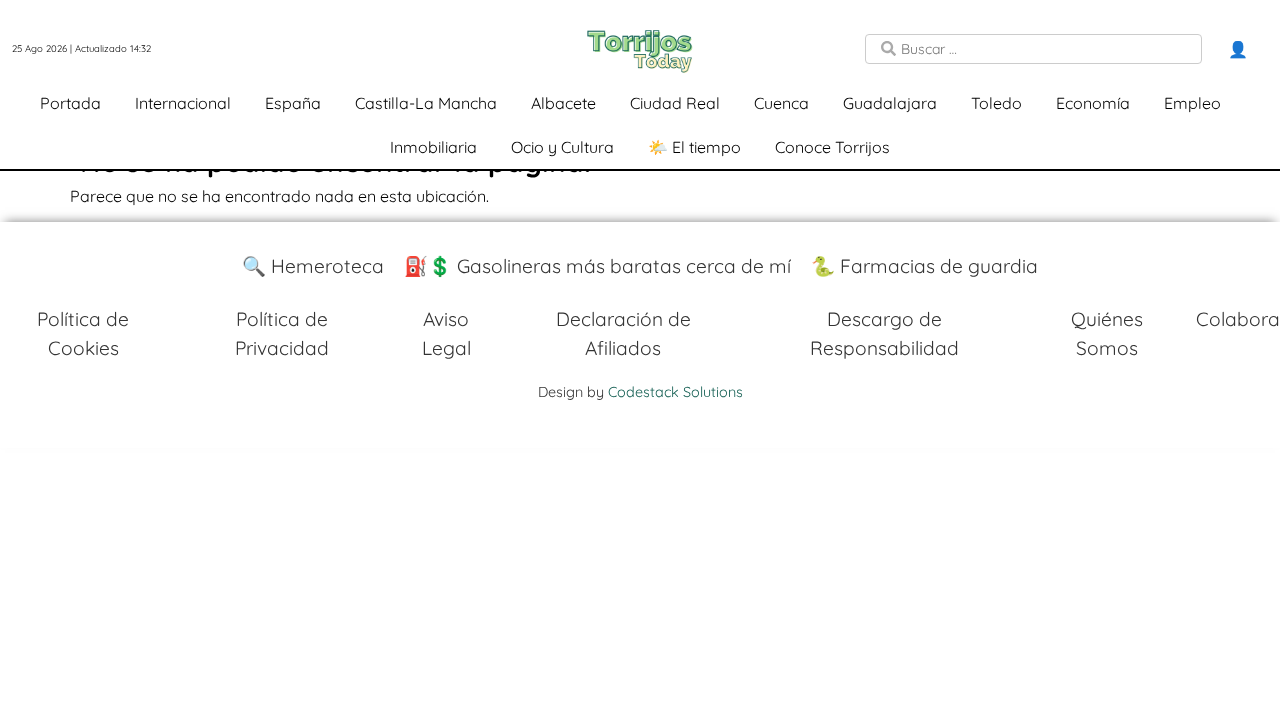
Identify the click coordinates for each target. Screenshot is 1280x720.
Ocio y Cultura (562, 147)
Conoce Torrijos (832, 147)
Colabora (1238, 319)
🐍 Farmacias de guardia (924, 266)
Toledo (996, 103)
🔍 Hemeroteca (313, 266)
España (293, 103)
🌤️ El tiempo (694, 147)
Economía (1093, 103)
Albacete (563, 103)
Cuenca (781, 103)
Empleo (1192, 103)
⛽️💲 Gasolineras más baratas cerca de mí (597, 266)
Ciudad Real (675, 103)
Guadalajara (890, 103)
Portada (70, 103)
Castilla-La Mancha (426, 103)
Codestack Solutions (675, 392)
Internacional (183, 103)
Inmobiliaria (433, 147)
